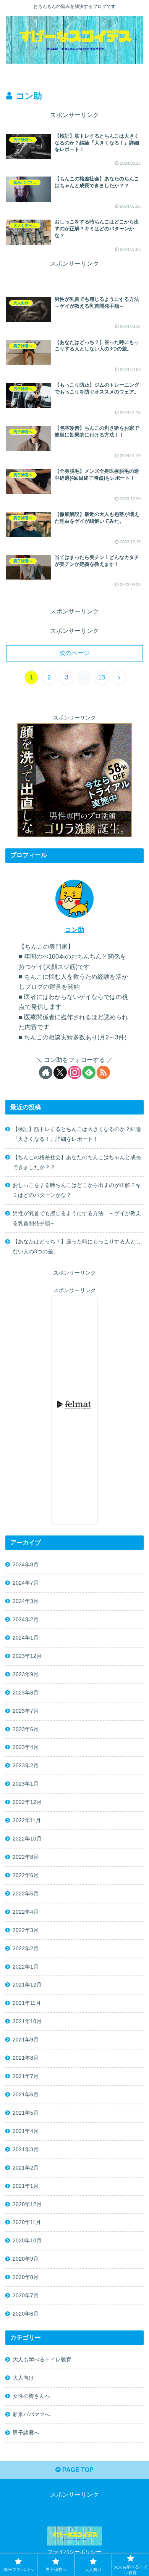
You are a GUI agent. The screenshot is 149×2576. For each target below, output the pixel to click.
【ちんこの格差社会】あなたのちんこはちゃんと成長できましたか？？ (77, 1162)
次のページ (74, 653)
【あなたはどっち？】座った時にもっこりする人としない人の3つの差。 (77, 1246)
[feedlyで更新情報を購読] (89, 1072)
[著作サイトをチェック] (46, 1072)
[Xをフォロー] (60, 1072)
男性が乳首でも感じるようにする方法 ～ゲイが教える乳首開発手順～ (77, 1218)
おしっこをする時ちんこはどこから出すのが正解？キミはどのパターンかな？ (77, 1190)
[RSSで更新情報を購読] (103, 1072)
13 (102, 677)
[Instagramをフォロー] (75, 1072)
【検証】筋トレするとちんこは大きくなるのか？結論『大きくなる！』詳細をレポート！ (77, 1134)
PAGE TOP (77, 2470)
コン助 (75, 930)
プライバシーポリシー (74, 2552)
